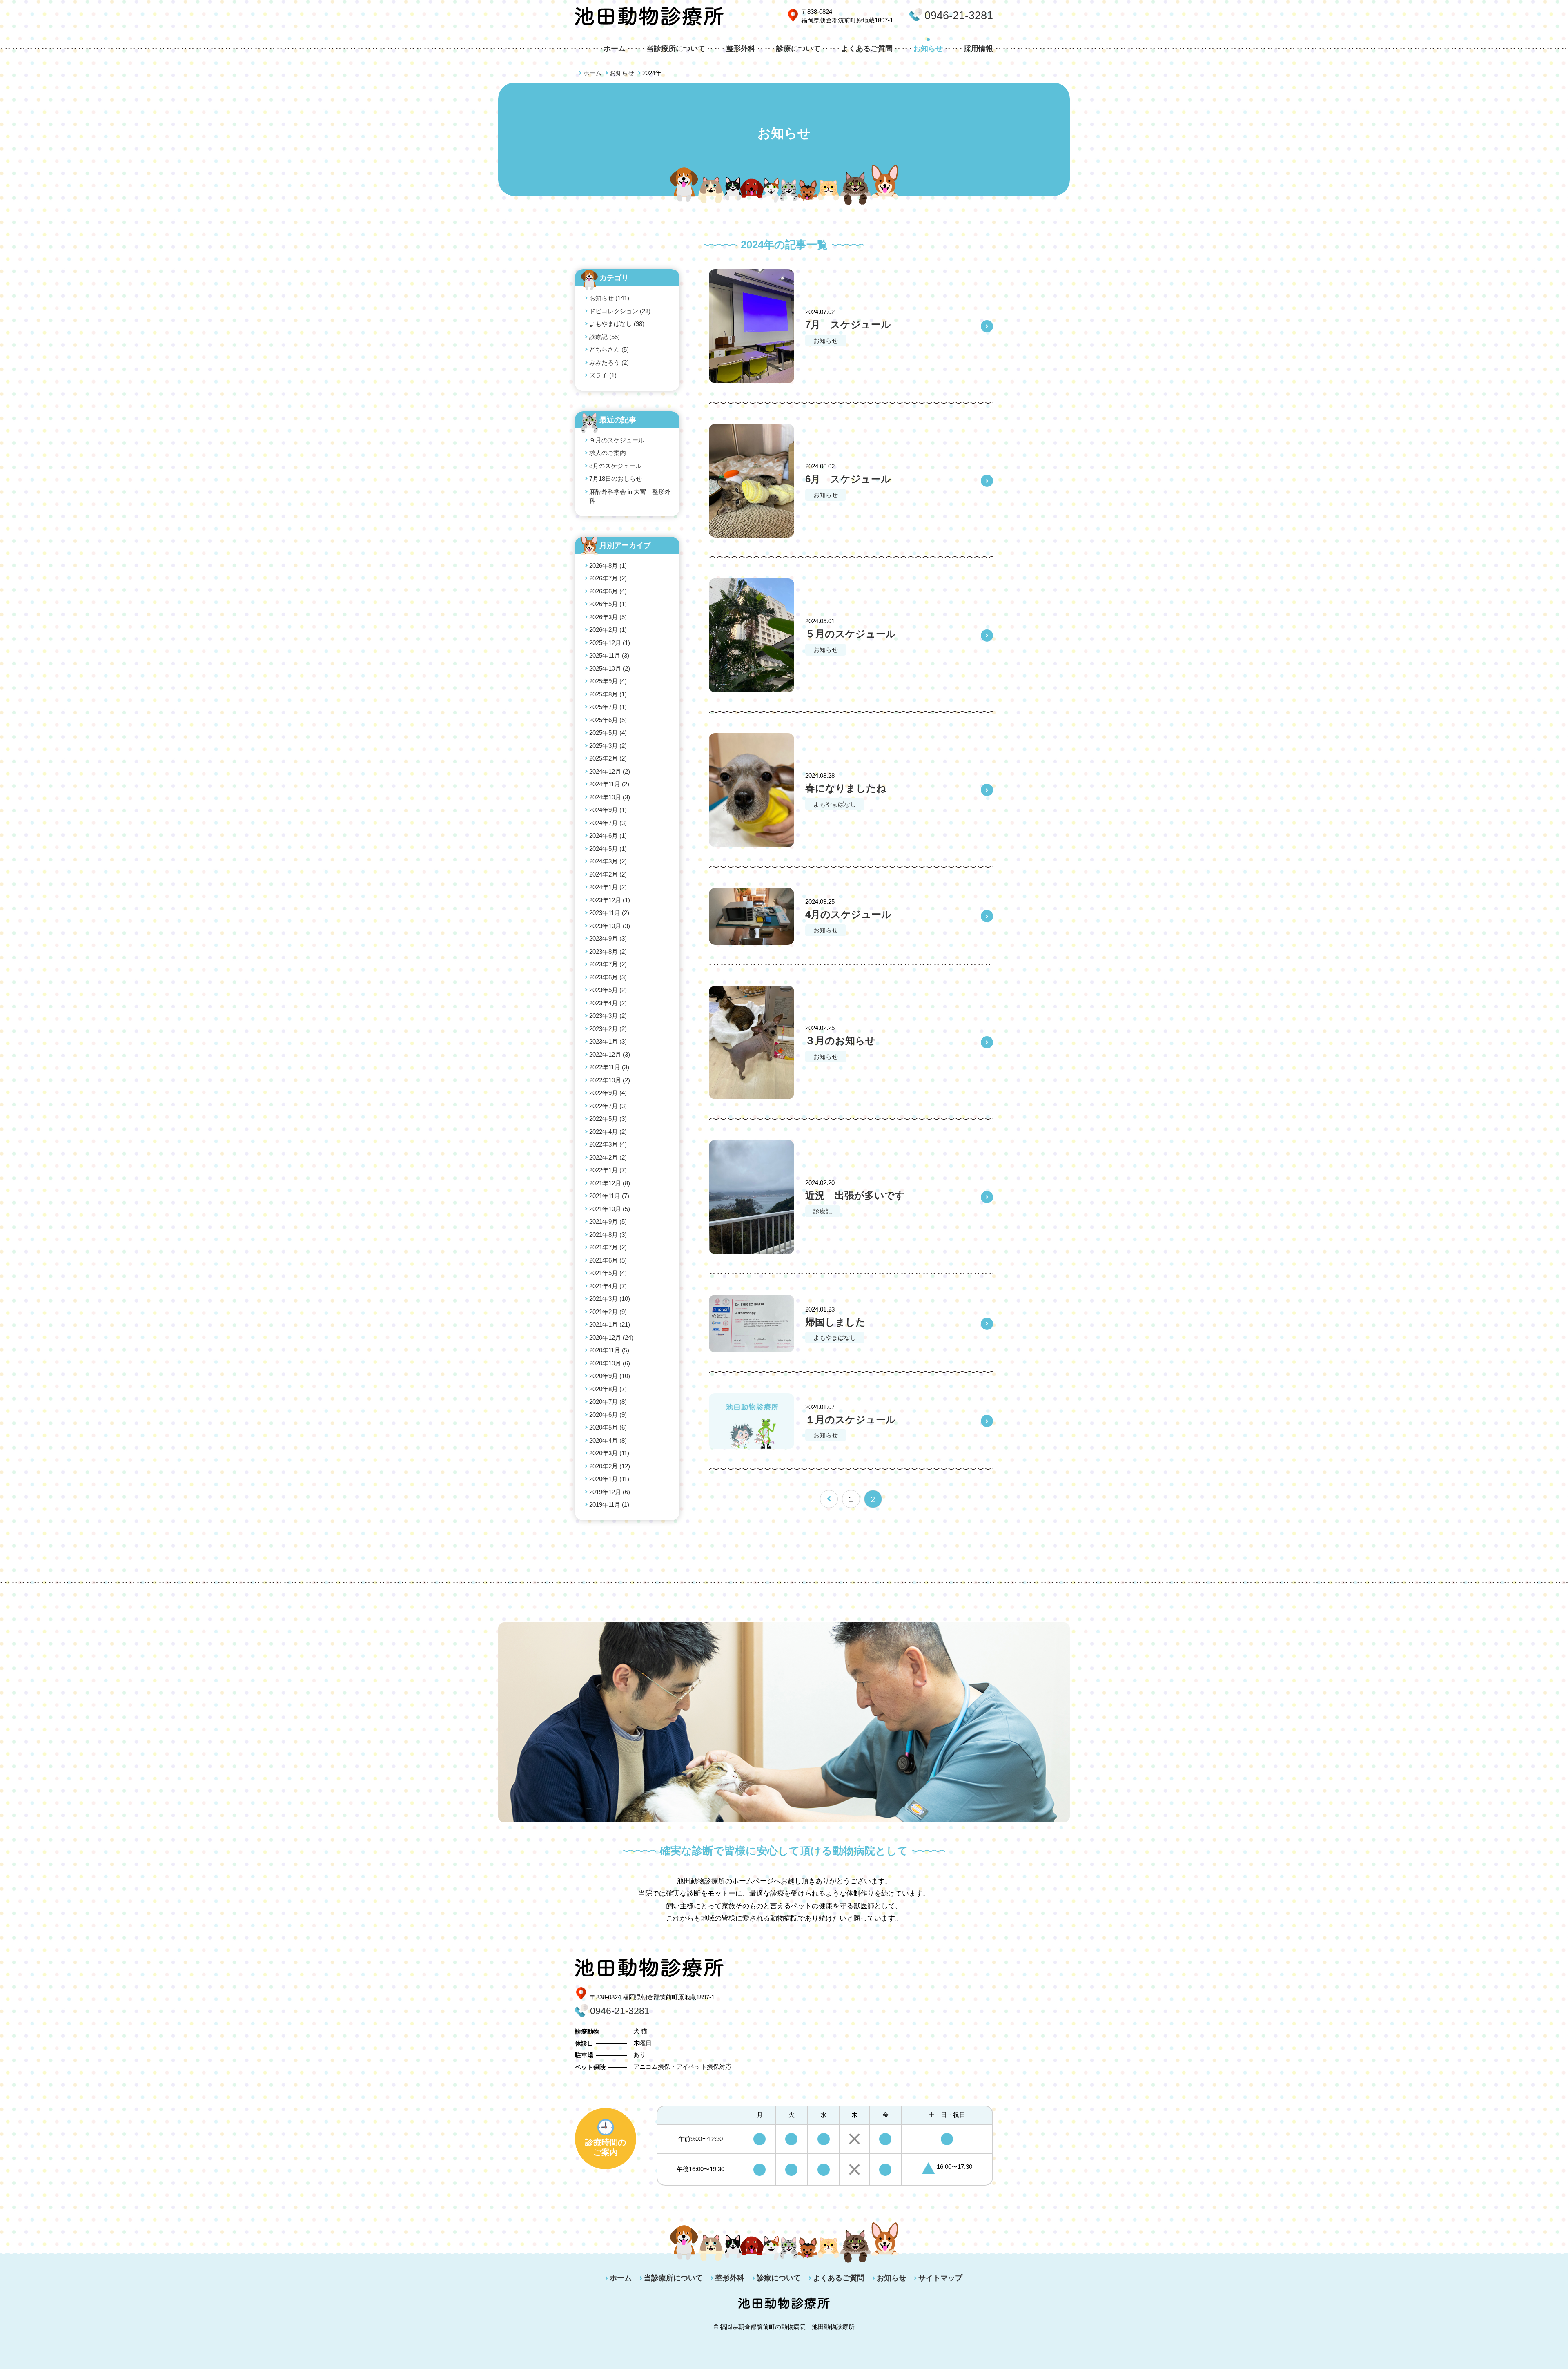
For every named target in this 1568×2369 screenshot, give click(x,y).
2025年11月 (609, 655)
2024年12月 (610, 771)
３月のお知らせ (840, 1041)
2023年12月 (610, 900)
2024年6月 (608, 835)
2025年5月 (608, 733)
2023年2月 (608, 1029)
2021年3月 (610, 1299)
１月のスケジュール (851, 1420)
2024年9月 (608, 810)
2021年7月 (608, 1247)
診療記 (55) (605, 337)
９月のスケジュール (617, 440)
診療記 (823, 1211)
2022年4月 (608, 1132)
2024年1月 (608, 887)
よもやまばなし (835, 804)
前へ (829, 1499)
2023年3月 (608, 1016)
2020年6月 (608, 1415)
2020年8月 (608, 1389)
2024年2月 (608, 874)
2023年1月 (608, 1041)
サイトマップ (940, 2278)
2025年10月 (610, 668)
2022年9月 (608, 1093)
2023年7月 (608, 964)
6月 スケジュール (848, 479)
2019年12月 (610, 1492)
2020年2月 (610, 1466)
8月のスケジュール (615, 466)
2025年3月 (608, 746)
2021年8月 (608, 1235)
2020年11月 (609, 1350)
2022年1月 (608, 1170)
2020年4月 (608, 1440)
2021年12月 (610, 1183)
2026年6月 (608, 591)
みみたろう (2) (609, 362)
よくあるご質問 (867, 49)
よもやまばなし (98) (617, 324)
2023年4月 (608, 1003)
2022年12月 (610, 1054)
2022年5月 (608, 1119)
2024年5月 (608, 849)
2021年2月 (608, 1312)
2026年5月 (608, 604)
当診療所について (676, 49)
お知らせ (928, 49)
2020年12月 (611, 1337)
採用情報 (978, 49)
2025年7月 (608, 707)
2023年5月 (608, 990)
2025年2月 (608, 758)
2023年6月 (608, 977)
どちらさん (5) (609, 349)
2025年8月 (608, 694)
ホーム (615, 49)
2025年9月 (608, 681)
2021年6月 (608, 1260)
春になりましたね (846, 788)
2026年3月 (608, 617)
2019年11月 (609, 1505)
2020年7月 (608, 1402)
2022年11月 (609, 1067)
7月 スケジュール (848, 325)
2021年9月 (608, 1221)
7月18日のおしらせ (616, 478)
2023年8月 (608, 951)
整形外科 (741, 49)
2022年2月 (608, 1157)
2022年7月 (608, 1106)
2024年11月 (609, 784)
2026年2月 (608, 630)
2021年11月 (609, 1196)
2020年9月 (610, 1376)
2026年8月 (608, 565)
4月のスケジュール (848, 914)
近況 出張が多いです (855, 1195)
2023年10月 (610, 926)
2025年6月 (608, 720)
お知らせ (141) (609, 298)
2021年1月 (610, 1324)
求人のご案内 (608, 453)
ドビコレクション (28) (620, 311)
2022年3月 (608, 1144)
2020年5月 (608, 1427)
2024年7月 (608, 823)
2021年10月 (610, 1209)
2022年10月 (610, 1080)
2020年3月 (609, 1453)
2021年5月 (608, 1273)
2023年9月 (608, 938)
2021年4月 (608, 1286)
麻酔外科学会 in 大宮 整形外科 (630, 496)
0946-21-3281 (959, 16)
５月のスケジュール (851, 634)
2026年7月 (608, 578)
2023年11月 (609, 913)
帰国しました (835, 1322)
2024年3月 (608, 861)
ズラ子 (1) (603, 375)
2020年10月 (610, 1363)
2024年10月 (610, 797)
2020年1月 (609, 1479)
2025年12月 (610, 643)
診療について (798, 49)
